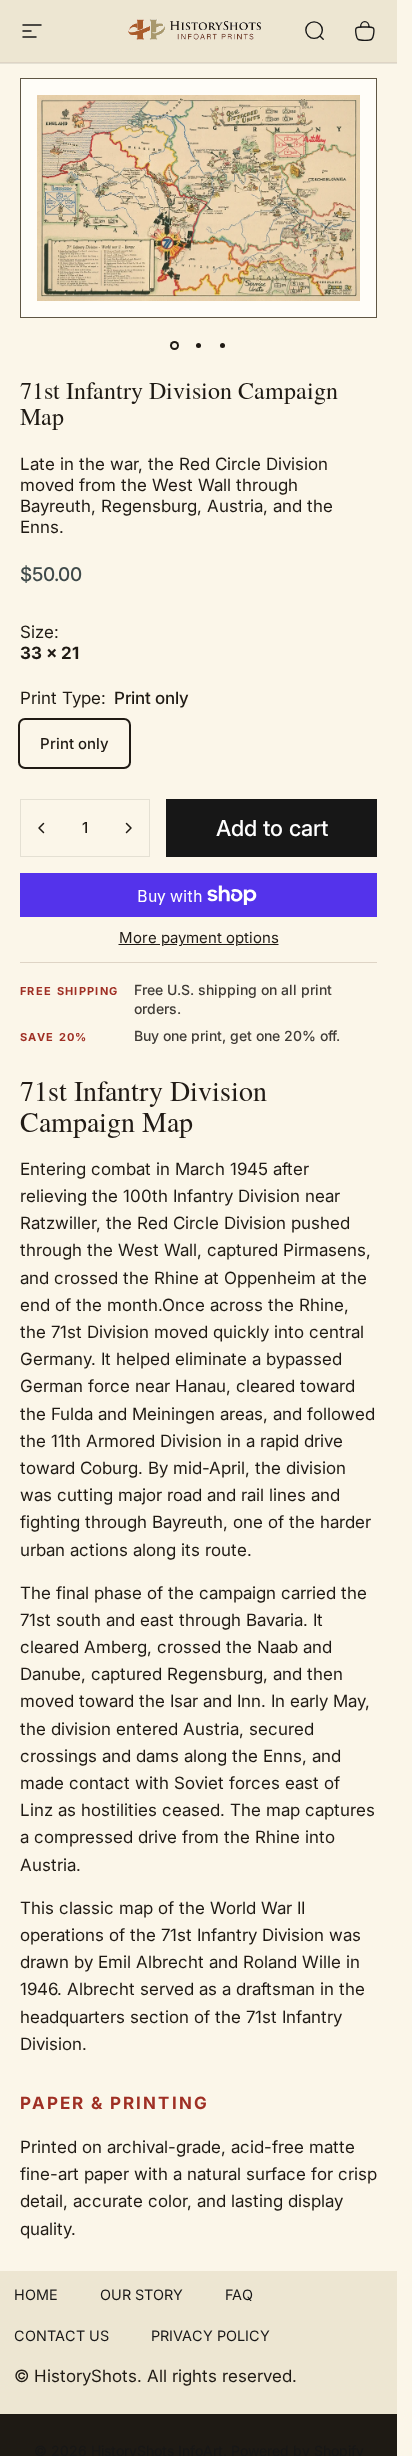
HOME (36, 2294)
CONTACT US (61, 2335)
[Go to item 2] (199, 346)
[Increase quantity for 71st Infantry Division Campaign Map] (128, 828)
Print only (74, 743)
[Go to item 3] (223, 346)
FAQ (239, 2294)
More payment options (199, 938)
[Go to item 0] (175, 346)
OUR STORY (141, 2294)
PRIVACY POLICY (210, 2335)
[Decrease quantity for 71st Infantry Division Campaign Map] (42, 828)
